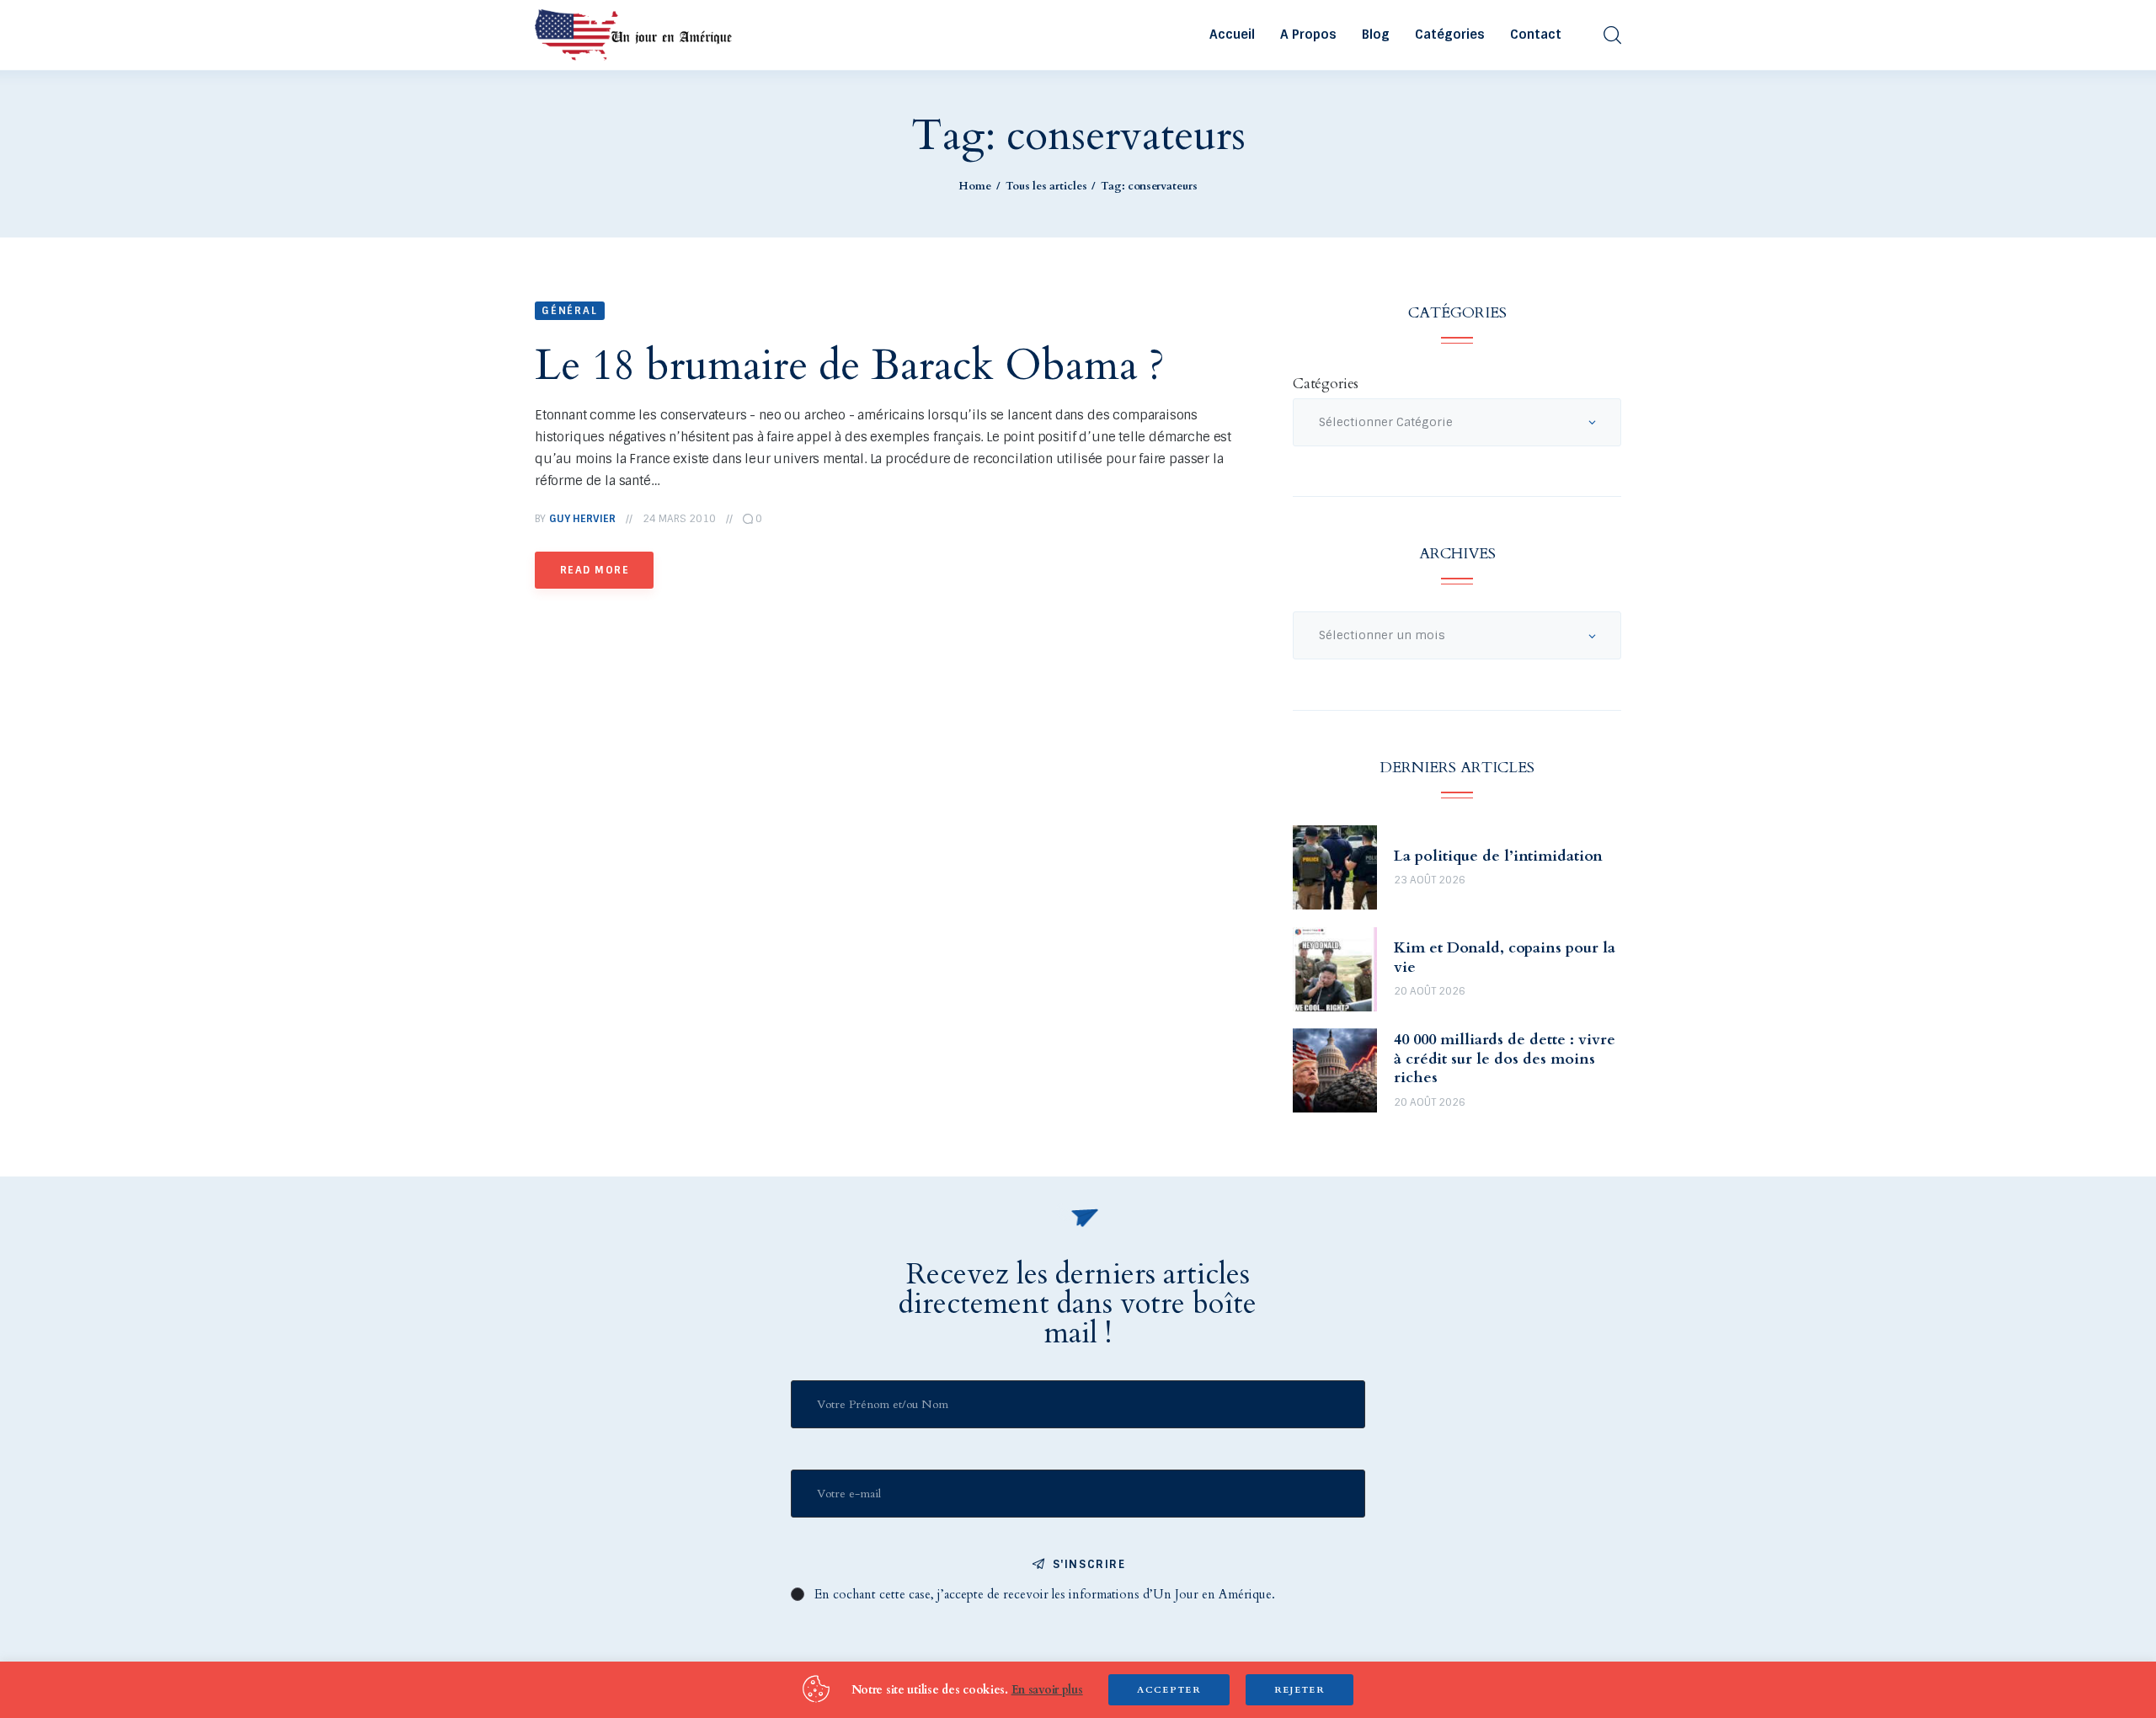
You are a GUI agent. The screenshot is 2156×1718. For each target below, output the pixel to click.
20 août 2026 (1430, 991)
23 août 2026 (1430, 880)
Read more (595, 570)
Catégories (1326, 384)
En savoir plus (1047, 1690)
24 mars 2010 (679, 519)
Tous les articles (1046, 186)
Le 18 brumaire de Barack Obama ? (850, 365)
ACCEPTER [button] (1169, 1690)
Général (570, 311)
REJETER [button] (1299, 1690)
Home (975, 186)
